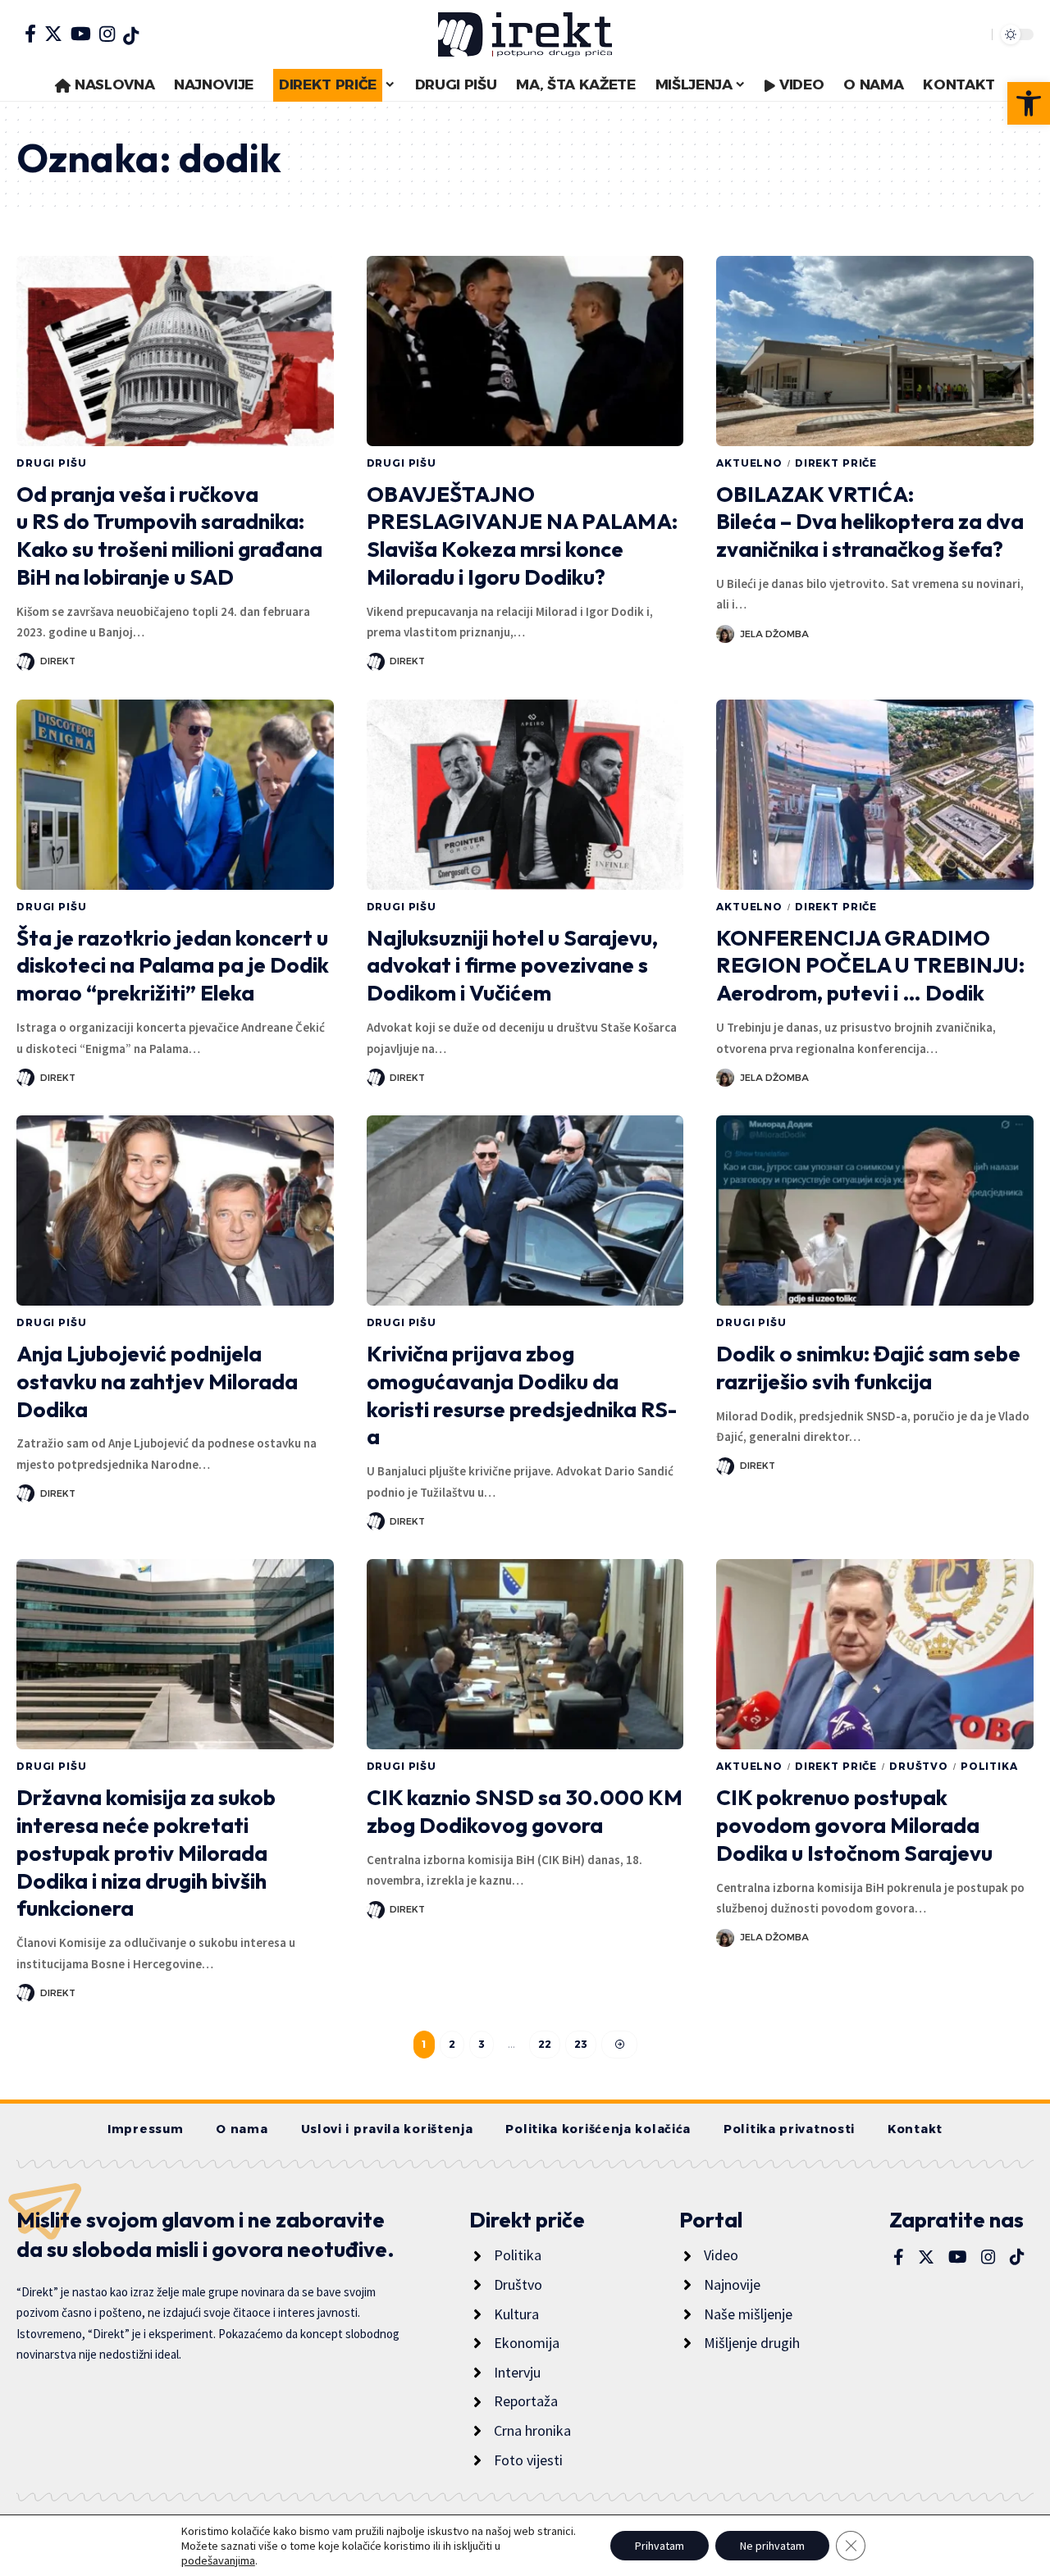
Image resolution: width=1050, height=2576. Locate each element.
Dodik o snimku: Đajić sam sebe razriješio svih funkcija (868, 1368)
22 (545, 2044)
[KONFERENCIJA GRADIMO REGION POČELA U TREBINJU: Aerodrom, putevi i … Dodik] (875, 795)
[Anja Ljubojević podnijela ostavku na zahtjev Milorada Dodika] (175, 1210)
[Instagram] (107, 34)
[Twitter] (53, 34)
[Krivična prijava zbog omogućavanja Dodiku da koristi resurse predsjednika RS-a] (525, 1210)
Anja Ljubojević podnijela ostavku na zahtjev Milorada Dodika (157, 1381)
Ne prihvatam (772, 2546)
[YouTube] (81, 34)
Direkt (58, 661)
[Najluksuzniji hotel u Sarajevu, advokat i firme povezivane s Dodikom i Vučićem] (525, 795)
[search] (975, 34)
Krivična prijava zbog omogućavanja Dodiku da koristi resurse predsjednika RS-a (522, 1395)
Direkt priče (836, 463)
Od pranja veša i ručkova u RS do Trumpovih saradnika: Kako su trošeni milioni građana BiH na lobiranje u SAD (169, 536)
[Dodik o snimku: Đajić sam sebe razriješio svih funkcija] (875, 1210)
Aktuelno (749, 463)
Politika (989, 1766)
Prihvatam (660, 2546)
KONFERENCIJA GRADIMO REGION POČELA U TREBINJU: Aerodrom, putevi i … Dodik (870, 966)
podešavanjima (218, 2560)
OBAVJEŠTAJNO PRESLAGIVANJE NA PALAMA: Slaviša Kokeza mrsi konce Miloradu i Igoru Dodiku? (522, 536)
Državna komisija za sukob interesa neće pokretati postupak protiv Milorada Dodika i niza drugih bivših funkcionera (146, 1853)
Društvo (919, 1766)
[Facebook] (30, 34)
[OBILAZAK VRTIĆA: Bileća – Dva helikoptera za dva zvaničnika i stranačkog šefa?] (875, 351)
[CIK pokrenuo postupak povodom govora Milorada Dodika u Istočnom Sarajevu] (875, 1654)
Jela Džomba (774, 634)
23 (581, 2044)
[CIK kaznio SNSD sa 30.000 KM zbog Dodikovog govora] (525, 1654)
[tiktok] (131, 36)
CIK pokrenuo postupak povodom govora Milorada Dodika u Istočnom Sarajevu (854, 1825)
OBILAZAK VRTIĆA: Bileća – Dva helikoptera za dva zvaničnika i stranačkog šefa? (870, 522)
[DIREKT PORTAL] (525, 34)
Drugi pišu (51, 463)
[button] (1029, 103)
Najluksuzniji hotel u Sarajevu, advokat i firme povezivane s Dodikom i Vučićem (512, 966)
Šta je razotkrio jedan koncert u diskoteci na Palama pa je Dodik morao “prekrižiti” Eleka (173, 966)
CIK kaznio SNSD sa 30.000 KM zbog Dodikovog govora (525, 1811)
